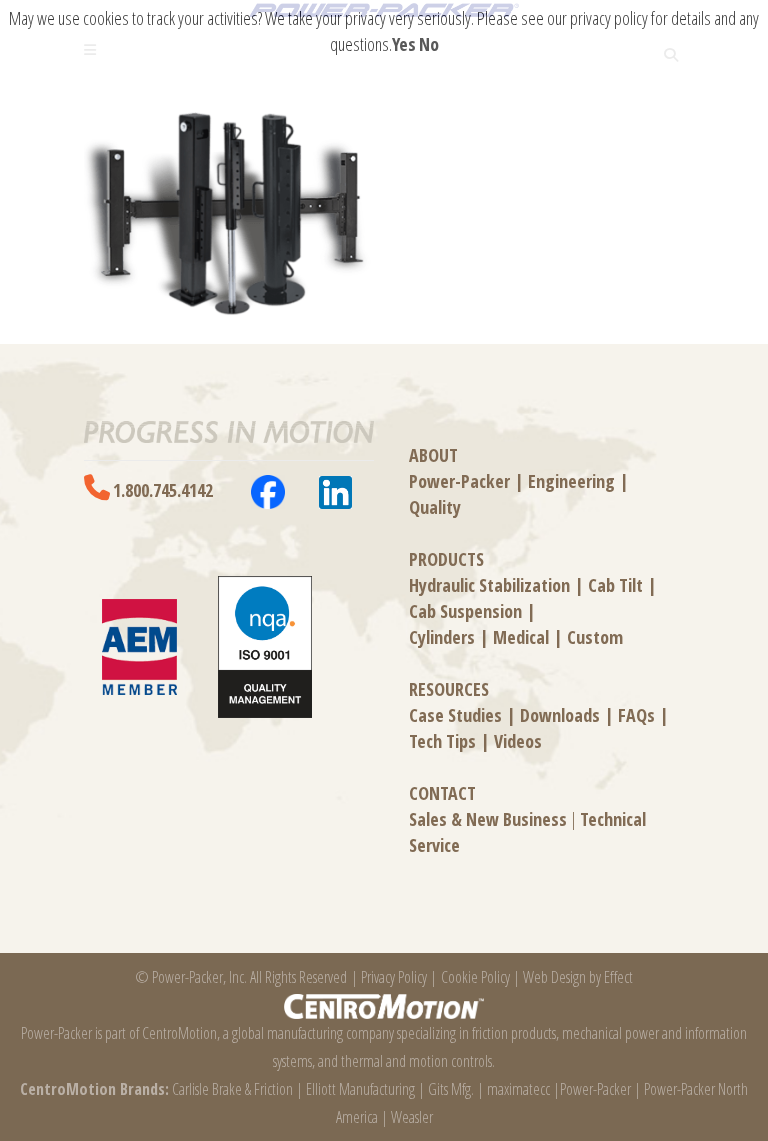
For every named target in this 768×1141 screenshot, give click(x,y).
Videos (518, 741)
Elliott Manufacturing (360, 1089)
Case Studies (455, 715)
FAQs (636, 715)
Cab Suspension (465, 611)
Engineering (571, 481)
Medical (521, 637)
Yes (404, 44)
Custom (595, 637)
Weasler (412, 1117)
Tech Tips (442, 741)
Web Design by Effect (578, 977)
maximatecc (518, 1089)
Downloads (560, 715)
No (429, 44)
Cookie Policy (475, 977)
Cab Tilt (615, 585)
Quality (435, 507)
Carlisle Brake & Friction (232, 1089)
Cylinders (442, 637)
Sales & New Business (488, 819)
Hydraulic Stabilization (489, 585)
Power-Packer (459, 481)
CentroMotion (179, 1033)
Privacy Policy (394, 977)
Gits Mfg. (451, 1089)
